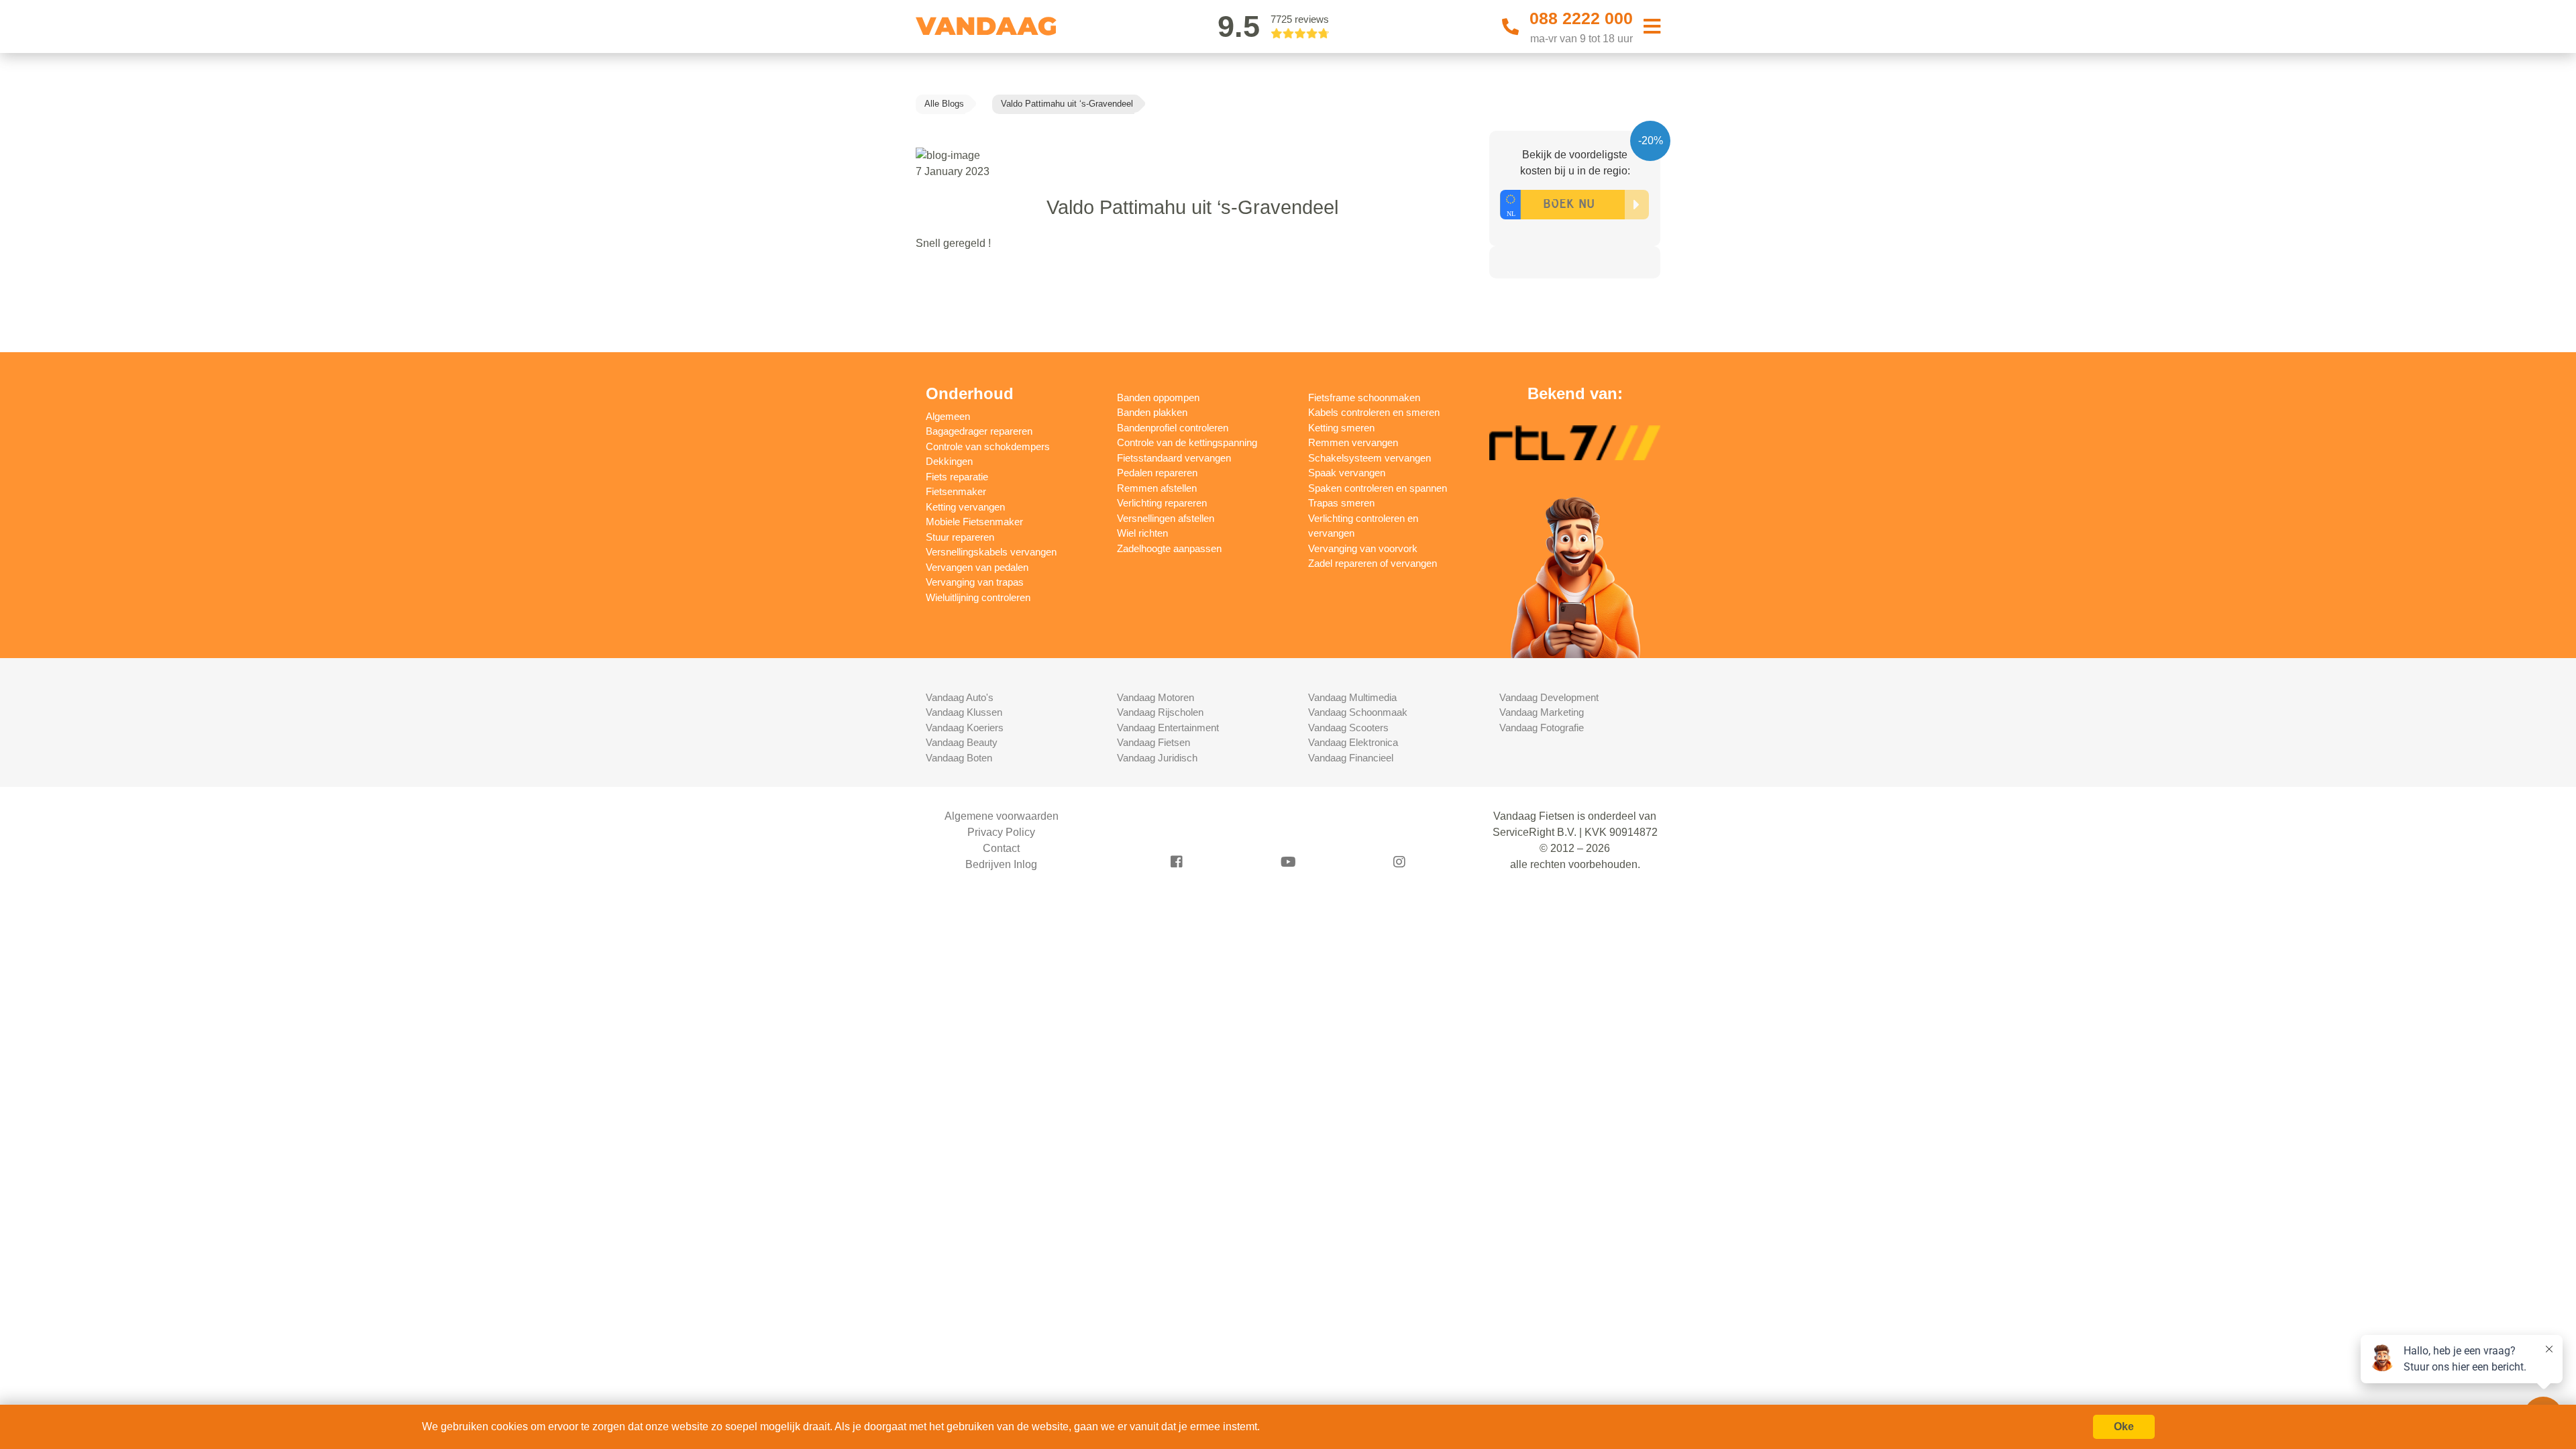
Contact (1001, 848)
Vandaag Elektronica (1353, 742)
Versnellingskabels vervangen (991, 552)
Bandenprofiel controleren (1173, 428)
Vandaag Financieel (1351, 758)
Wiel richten (1142, 533)
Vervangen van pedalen (977, 567)
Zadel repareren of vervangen (1373, 563)
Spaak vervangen (1347, 473)
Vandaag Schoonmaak (1358, 712)
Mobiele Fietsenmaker (974, 522)
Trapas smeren (1341, 503)
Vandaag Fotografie (1542, 728)
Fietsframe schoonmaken (1364, 397)
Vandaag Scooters (1348, 728)
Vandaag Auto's (960, 697)
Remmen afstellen (1157, 488)
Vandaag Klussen (964, 712)
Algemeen (948, 416)
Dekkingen (949, 461)
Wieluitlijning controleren (978, 597)
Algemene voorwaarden (1002, 816)
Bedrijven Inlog (1001, 864)
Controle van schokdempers (988, 446)
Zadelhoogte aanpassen (1169, 548)
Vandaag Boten (959, 758)
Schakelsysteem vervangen (1370, 458)
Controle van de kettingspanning (1187, 442)
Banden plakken (1152, 412)
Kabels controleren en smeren (1374, 412)
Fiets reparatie (957, 477)
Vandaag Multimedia (1352, 697)
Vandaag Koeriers (965, 728)
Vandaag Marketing (1542, 712)
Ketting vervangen (965, 507)
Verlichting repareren (1162, 503)
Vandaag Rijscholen (1160, 712)
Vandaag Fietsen (1153, 742)
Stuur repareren (960, 537)
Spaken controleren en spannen (1378, 488)
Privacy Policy (1001, 832)
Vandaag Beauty (962, 742)
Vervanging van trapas (975, 582)
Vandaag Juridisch (1157, 758)
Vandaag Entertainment (1168, 728)
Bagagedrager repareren (979, 431)
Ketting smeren (1341, 428)
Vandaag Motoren (1156, 697)
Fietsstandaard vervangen (1174, 458)
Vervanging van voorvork (1363, 548)
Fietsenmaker (956, 491)
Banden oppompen (1158, 397)
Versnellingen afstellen (1166, 518)
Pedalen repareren (1157, 473)
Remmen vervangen (1353, 442)
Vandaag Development (1549, 697)
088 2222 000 (1581, 18)
